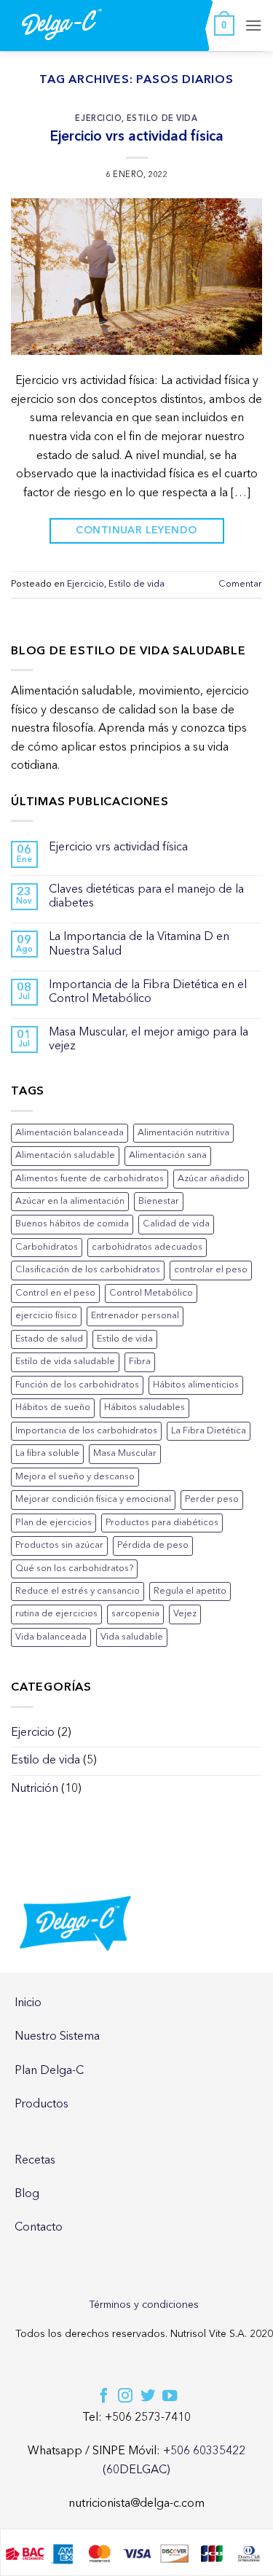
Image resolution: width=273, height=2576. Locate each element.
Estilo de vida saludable (65, 1362)
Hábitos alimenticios (196, 1385)
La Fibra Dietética (209, 1431)
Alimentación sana (168, 1155)
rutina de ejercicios (56, 1614)
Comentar (240, 584)
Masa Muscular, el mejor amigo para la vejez (149, 1040)
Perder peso (212, 1499)
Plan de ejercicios (54, 1523)
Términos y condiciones (144, 2305)
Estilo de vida (162, 118)
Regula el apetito (190, 1591)
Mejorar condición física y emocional (93, 1499)
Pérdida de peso (153, 1545)
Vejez (185, 1614)
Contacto (39, 2228)
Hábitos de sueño (53, 1408)
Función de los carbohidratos (77, 1385)
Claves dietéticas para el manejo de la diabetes (146, 897)
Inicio (28, 2003)
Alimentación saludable (65, 1155)
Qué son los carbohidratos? (74, 1569)
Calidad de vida (176, 1224)
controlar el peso (211, 1270)
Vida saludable (132, 1637)
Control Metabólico (151, 1293)
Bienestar (159, 1201)
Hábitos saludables (145, 1408)
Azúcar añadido (211, 1179)
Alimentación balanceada (70, 1133)
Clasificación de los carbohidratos (88, 1270)
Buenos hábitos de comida (72, 1224)
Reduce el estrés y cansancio (78, 1591)
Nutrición (35, 1789)
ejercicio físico (46, 1316)
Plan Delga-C (49, 2071)
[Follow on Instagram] (125, 2397)
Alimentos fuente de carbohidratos (90, 1179)
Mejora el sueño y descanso (75, 1477)
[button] (224, 26)
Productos (41, 2105)
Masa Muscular (125, 1453)
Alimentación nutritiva (183, 1133)
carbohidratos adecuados (147, 1247)
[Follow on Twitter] (148, 2397)
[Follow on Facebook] (103, 2397)
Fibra (140, 1362)
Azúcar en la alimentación (70, 1201)
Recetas (35, 2161)
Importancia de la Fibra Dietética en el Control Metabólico (148, 992)
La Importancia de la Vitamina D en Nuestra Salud (139, 944)
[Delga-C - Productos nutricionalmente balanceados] (62, 24)
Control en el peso (55, 1293)
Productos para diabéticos (162, 1523)
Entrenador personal (135, 1316)
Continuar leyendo (136, 530)
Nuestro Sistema (57, 2037)
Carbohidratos (47, 1247)
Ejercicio (98, 118)
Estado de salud (49, 1339)
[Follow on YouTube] (170, 2397)
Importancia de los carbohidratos (86, 1431)
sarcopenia (135, 1614)
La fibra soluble (47, 1453)
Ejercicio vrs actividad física (137, 136)
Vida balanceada (51, 1637)
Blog (27, 2194)
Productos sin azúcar (59, 1545)
